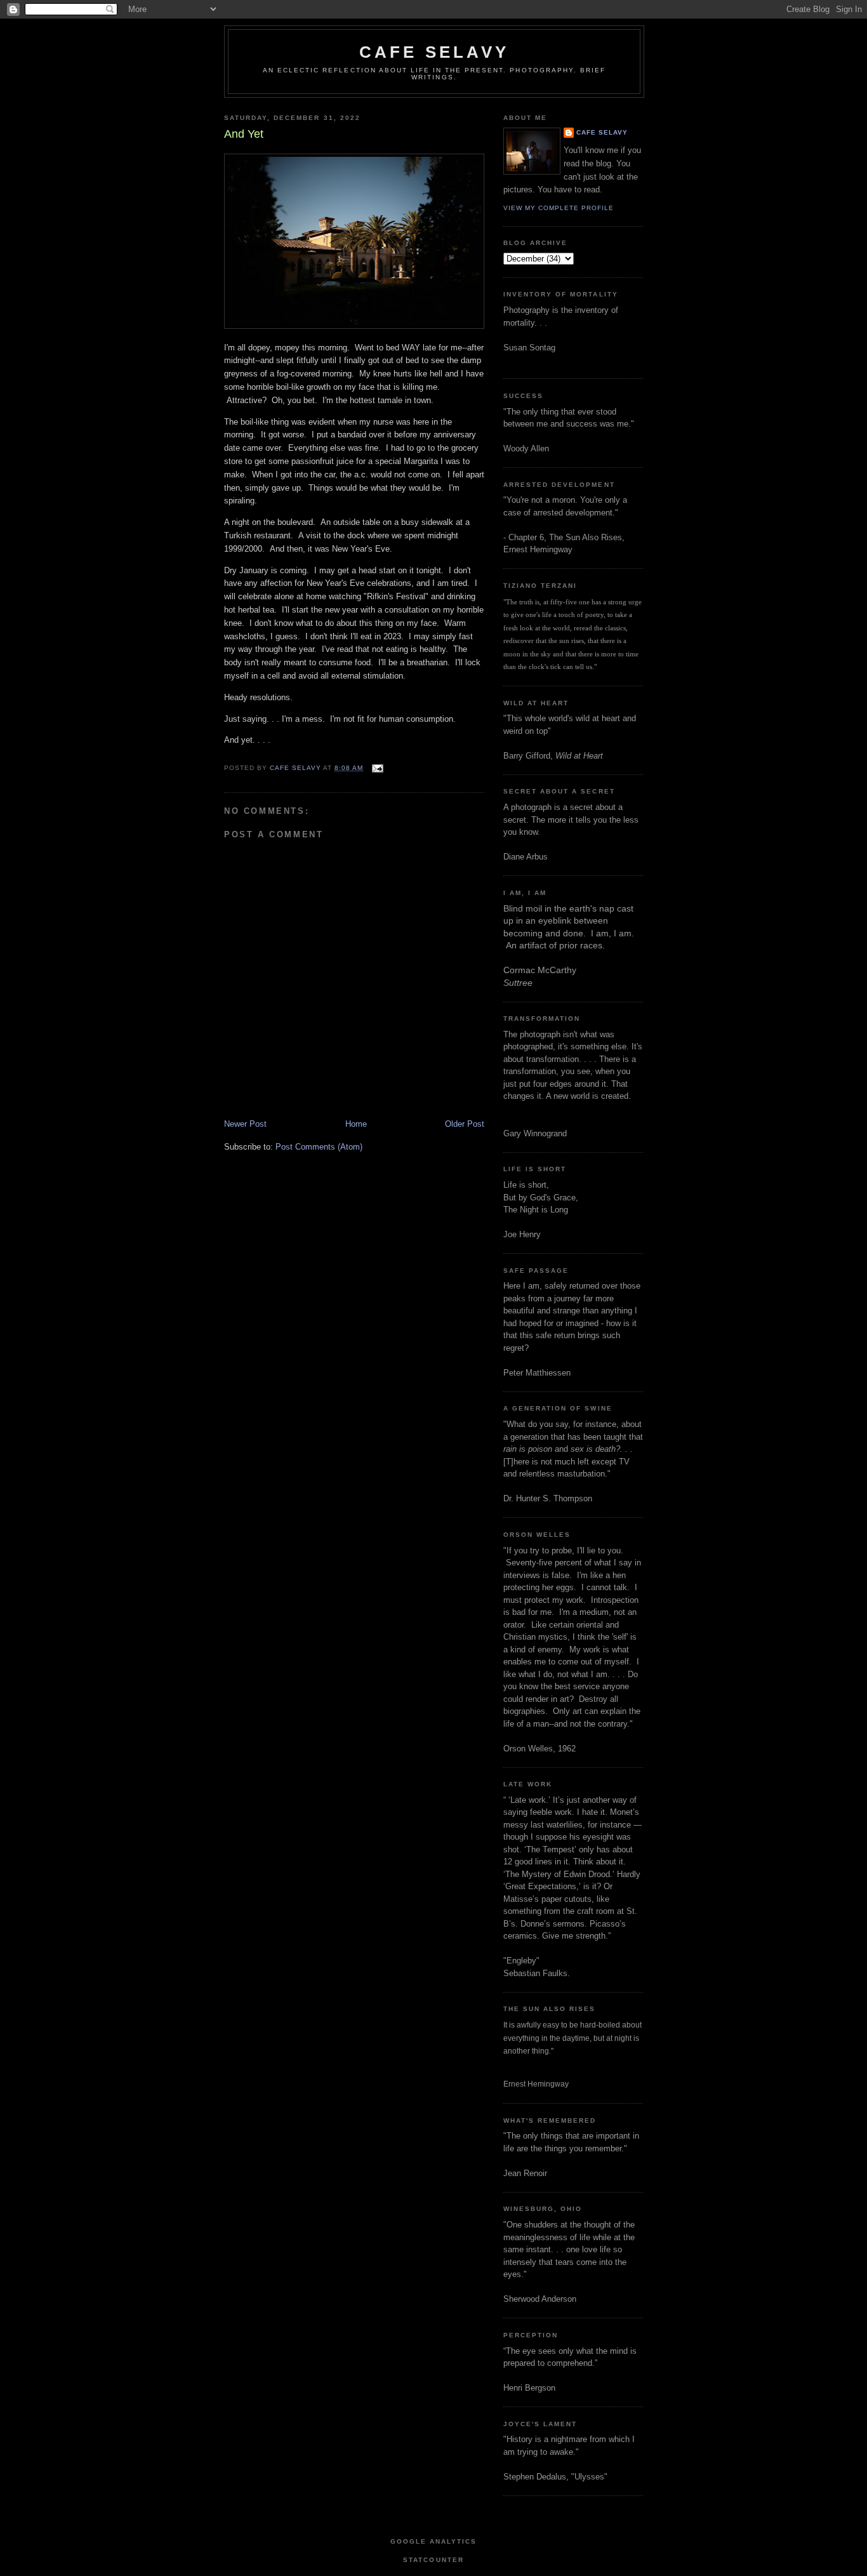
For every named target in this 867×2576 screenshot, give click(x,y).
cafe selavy (434, 52)
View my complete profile (559, 208)
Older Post (465, 1124)
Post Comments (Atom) (319, 1147)
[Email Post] (377, 768)
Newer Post (245, 1124)
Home (356, 1124)
